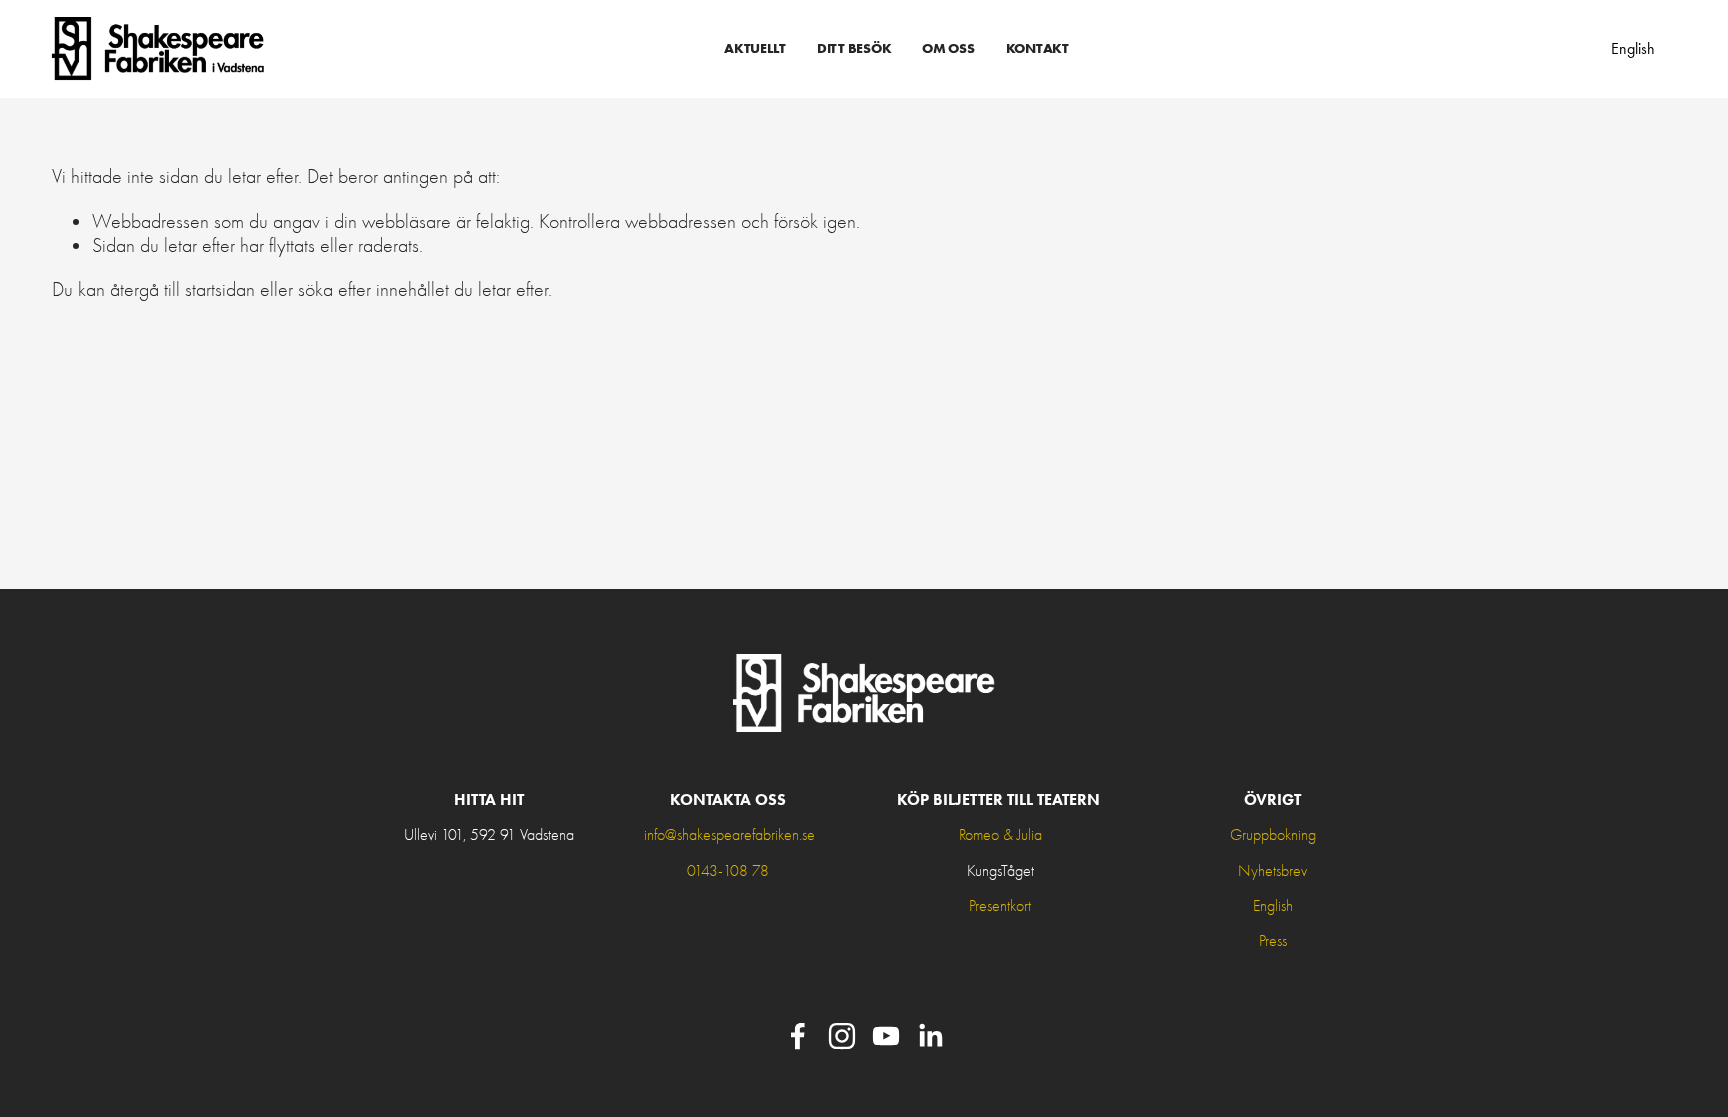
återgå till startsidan (182, 289)
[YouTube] (886, 1036)
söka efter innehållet (373, 289)
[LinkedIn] (930, 1036)
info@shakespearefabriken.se (729, 835)
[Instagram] (842, 1036)
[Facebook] (798, 1036)
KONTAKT (1037, 48)
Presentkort (1000, 906)
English (1633, 48)
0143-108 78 (728, 871)
